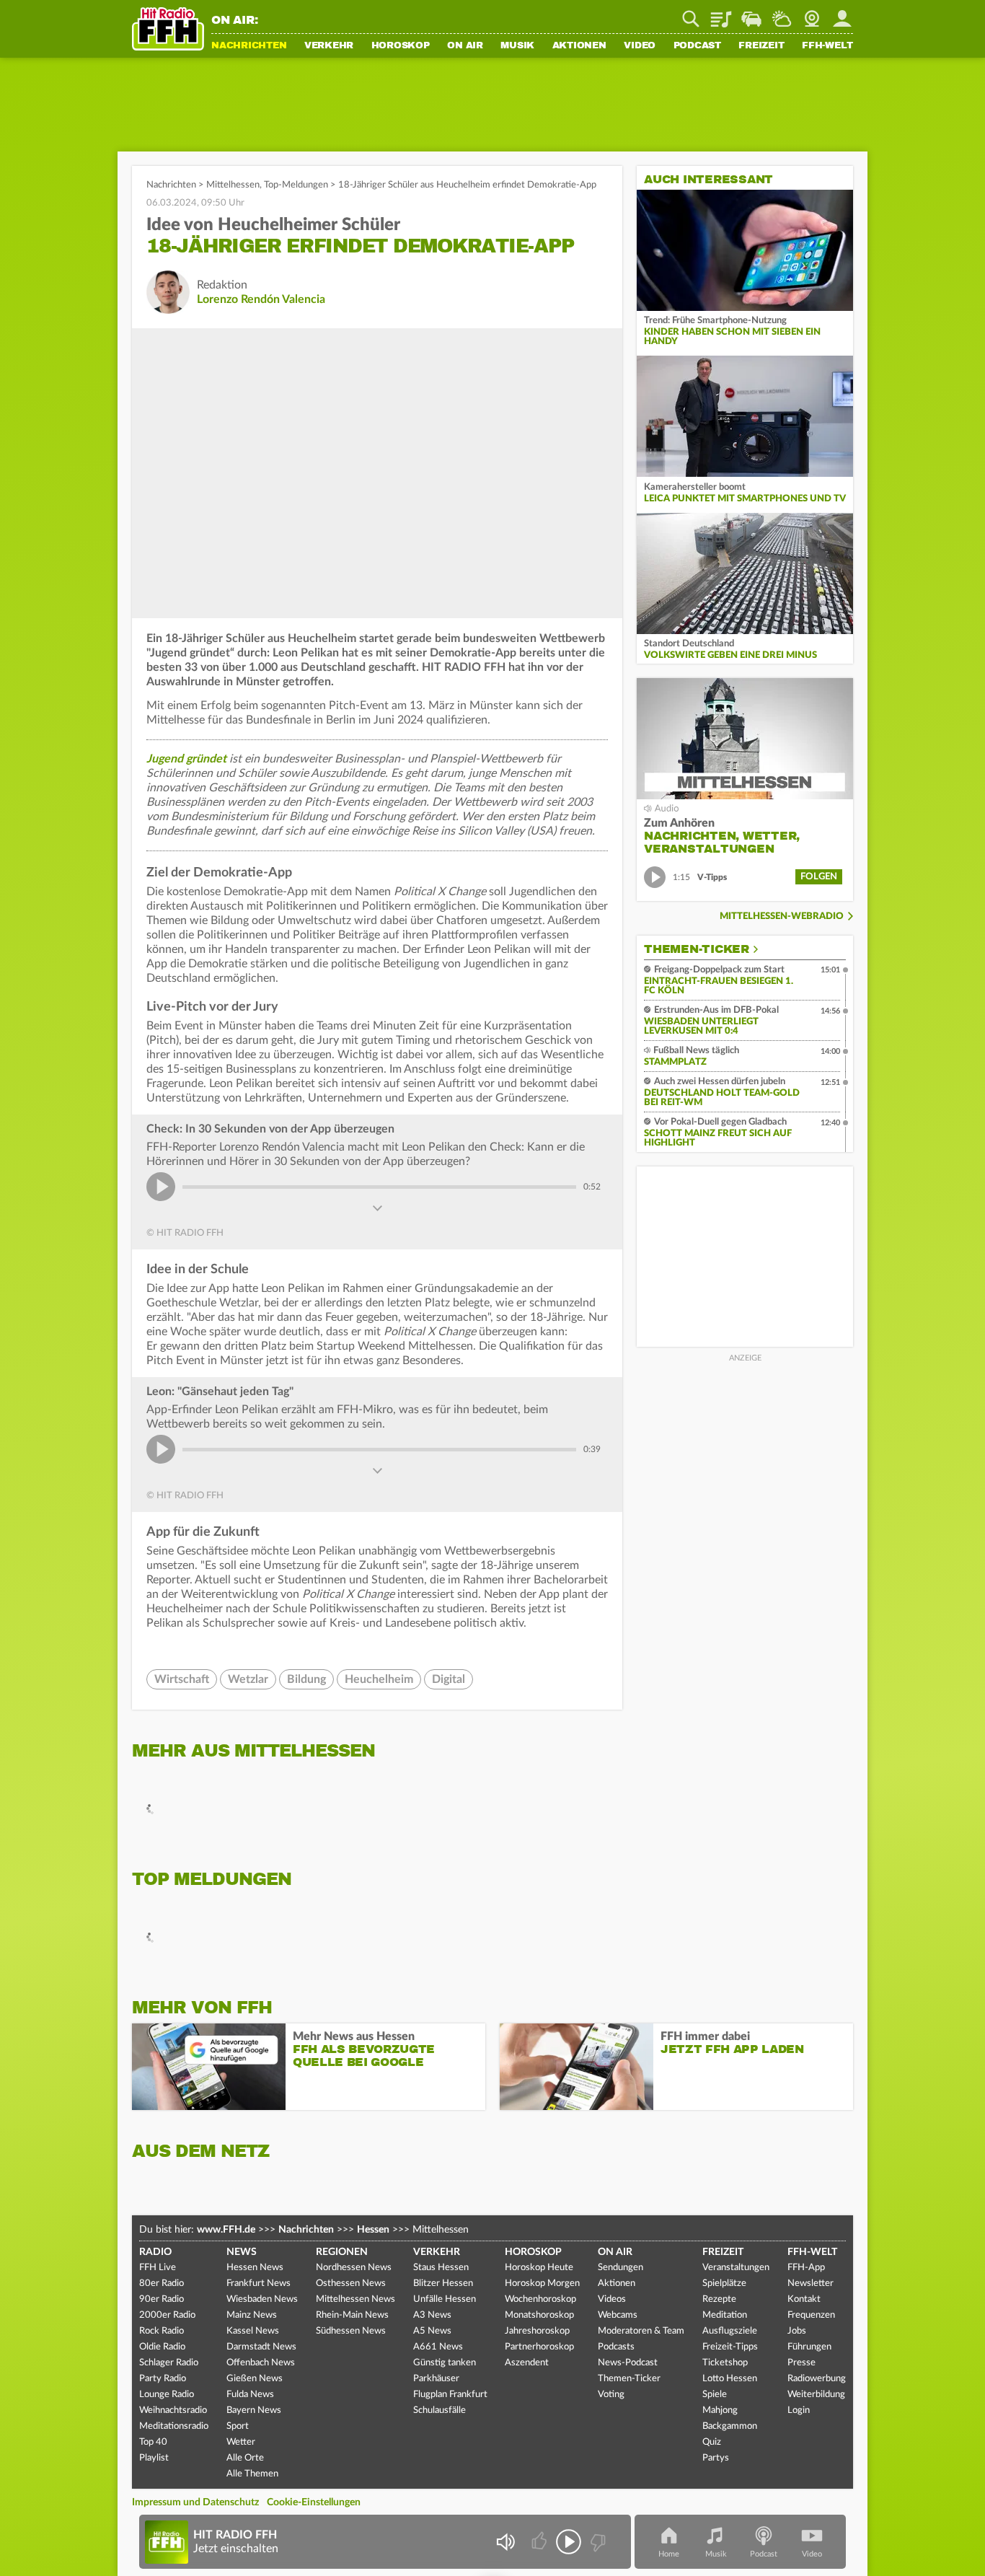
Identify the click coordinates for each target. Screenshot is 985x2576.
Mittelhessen (233, 185)
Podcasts (616, 2347)
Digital (449, 1679)
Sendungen (620, 2268)
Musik (517, 46)
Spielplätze (724, 2283)
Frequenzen (811, 2315)
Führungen (809, 2347)
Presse (801, 2363)
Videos (612, 2299)
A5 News (432, 2331)
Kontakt (804, 2299)
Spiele (715, 2395)
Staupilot (751, 14)
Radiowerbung (817, 2379)
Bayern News (254, 2410)
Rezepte (719, 2299)
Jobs (797, 2331)
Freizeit (761, 46)
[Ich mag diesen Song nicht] (597, 2542)
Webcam (812, 14)
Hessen (373, 2230)
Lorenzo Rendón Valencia (261, 299)
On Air (465, 46)
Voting (611, 2395)
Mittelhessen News (355, 2299)
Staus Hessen (441, 2268)
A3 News (432, 2315)
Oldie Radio (162, 2347)
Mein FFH (842, 14)
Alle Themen (252, 2474)
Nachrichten (249, 46)
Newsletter (810, 2283)
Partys (716, 2458)
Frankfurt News (259, 2283)
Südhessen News (351, 2331)
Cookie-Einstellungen (314, 2502)
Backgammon (730, 2426)
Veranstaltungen (736, 2268)
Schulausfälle (440, 2410)
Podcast (697, 46)
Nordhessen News (354, 2268)
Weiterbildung (816, 2395)
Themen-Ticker (697, 949)
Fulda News (250, 2395)
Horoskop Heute (539, 2268)
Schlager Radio (169, 2363)
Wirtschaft (182, 1679)
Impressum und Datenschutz (195, 2502)
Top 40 (153, 2442)
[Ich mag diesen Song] (540, 2542)
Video (640, 46)
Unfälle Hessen (445, 2299)
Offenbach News (261, 2363)
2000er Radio (167, 2315)
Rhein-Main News (352, 2315)
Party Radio (163, 2379)
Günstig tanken (445, 2363)
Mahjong (720, 2410)
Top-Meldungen (296, 185)
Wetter (782, 14)
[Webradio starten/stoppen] (569, 2542)
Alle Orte (245, 2458)
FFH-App (806, 2268)
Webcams (618, 2315)
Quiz (712, 2442)
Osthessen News (351, 2283)
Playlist (721, 14)
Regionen (342, 2252)
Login (799, 2410)
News (242, 2252)
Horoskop (401, 46)
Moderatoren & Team (641, 2331)
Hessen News (255, 2268)
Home (669, 2554)
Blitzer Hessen (443, 2283)
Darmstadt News (261, 2347)
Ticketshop (725, 2363)
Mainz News (252, 2315)
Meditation (725, 2315)
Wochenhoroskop (540, 2299)
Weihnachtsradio (173, 2410)
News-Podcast (628, 2363)
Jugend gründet (186, 759)
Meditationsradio (174, 2426)
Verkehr (329, 46)
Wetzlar (248, 1679)
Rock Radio (162, 2331)
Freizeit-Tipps (730, 2347)
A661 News (438, 2347)
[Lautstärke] (505, 2542)
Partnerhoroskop (539, 2347)
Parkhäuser (436, 2379)
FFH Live (158, 2268)
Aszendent (527, 2363)
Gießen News (255, 2379)
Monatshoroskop (539, 2315)
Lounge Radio (167, 2395)
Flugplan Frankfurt (450, 2395)
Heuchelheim (379, 1679)
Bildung (306, 1679)
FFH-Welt (827, 46)
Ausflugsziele (730, 2331)
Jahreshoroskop (537, 2331)
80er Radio (162, 2283)
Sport (238, 2426)
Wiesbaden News (262, 2299)
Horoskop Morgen (542, 2283)
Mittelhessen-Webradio (782, 916)
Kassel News (253, 2331)
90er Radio (162, 2299)
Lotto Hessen (730, 2379)
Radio (155, 2252)
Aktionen (579, 46)
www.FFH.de (226, 2230)
